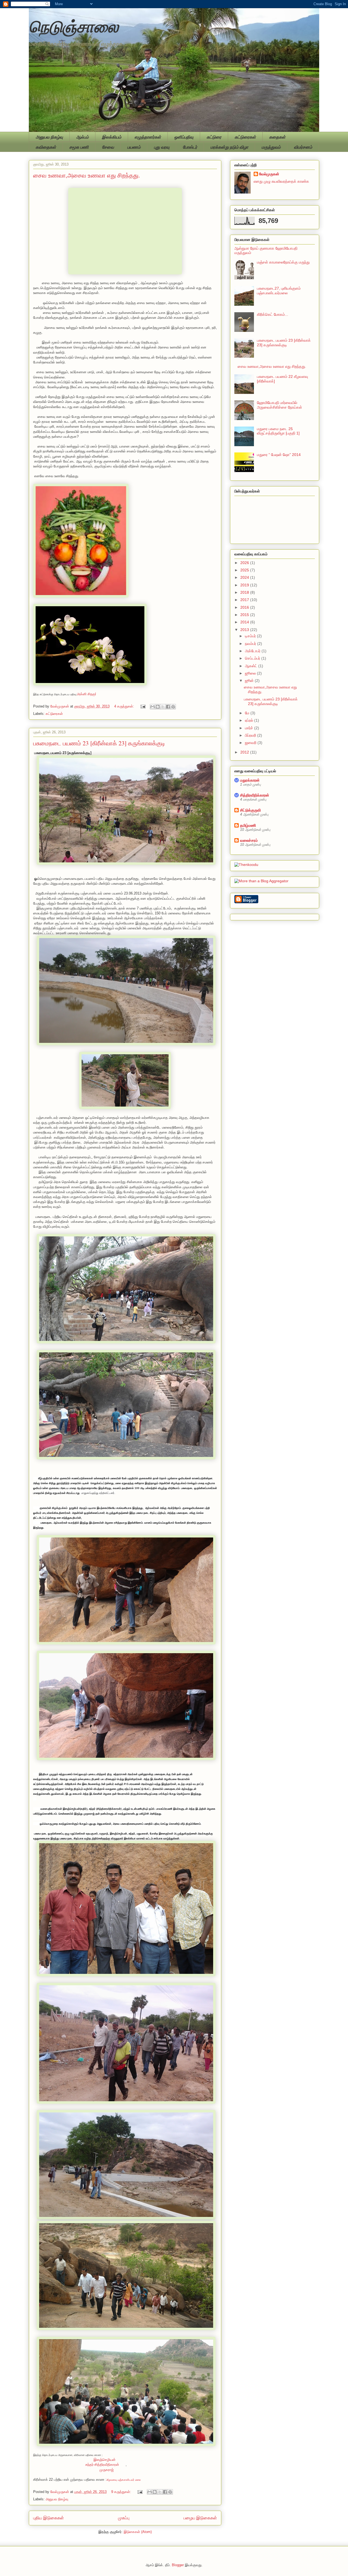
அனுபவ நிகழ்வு (49, 137)
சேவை (108, 147)
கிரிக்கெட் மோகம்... (273, 314)
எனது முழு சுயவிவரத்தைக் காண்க (281, 181)
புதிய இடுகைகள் (49, 2518)
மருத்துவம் (271, 147)
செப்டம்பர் (253, 658)
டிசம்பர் (251, 636)
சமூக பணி (79, 147)
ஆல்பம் (82, 137)
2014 (245, 622)
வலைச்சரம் (249, 840)
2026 (245, 563)
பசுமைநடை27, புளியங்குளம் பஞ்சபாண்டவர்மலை (279, 291)
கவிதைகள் (46, 147)
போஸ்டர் (190, 147)
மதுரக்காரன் (250, 780)
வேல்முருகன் (269, 174)
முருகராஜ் (107, 2470)
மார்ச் (250, 728)
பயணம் (134, 147)
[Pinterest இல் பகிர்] (173, 707)
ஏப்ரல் (250, 720)
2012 (245, 752)
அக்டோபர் (253, 651)
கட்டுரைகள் (245, 137)
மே (248, 713)
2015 (245, 615)
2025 (245, 570)
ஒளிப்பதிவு (184, 137)
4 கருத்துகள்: (125, 706)
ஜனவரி (251, 743)
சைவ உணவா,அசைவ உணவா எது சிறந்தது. (87, 175)
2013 (245, 630)
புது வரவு (162, 147)
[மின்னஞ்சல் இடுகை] (143, 706)
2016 (245, 607)
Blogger (178, 2565)
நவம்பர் (251, 644)
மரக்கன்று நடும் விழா (229, 147)
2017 (245, 600)
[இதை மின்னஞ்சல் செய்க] (153, 707)
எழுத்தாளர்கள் (148, 137)
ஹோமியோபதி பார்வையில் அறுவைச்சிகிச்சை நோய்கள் (279, 405)
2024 (245, 577)
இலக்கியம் (112, 137)
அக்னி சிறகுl (86, 694)
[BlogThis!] (158, 707)
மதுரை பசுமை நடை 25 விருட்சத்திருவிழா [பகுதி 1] (278, 431)
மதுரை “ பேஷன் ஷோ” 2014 (279, 455)
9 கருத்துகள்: (122, 2492)
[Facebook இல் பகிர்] (168, 707)
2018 (245, 592)
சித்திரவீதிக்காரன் (255, 795)
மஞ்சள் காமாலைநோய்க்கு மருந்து (283, 262)
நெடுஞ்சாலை (74, 26)
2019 (245, 585)
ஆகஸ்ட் (252, 666)
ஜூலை (251, 673)
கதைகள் (277, 137)
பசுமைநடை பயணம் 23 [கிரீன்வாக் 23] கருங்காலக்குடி (99, 743)
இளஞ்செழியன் (105, 2460)
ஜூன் (250, 681)
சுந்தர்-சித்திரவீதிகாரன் (102, 2465)
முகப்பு (124, 2518)
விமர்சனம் (303, 147)
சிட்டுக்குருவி (250, 810)
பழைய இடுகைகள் (200, 2518)
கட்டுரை (214, 137)
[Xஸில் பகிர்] (163, 707)
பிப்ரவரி (251, 735)
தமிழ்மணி (248, 825)
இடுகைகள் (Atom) (138, 2532)
